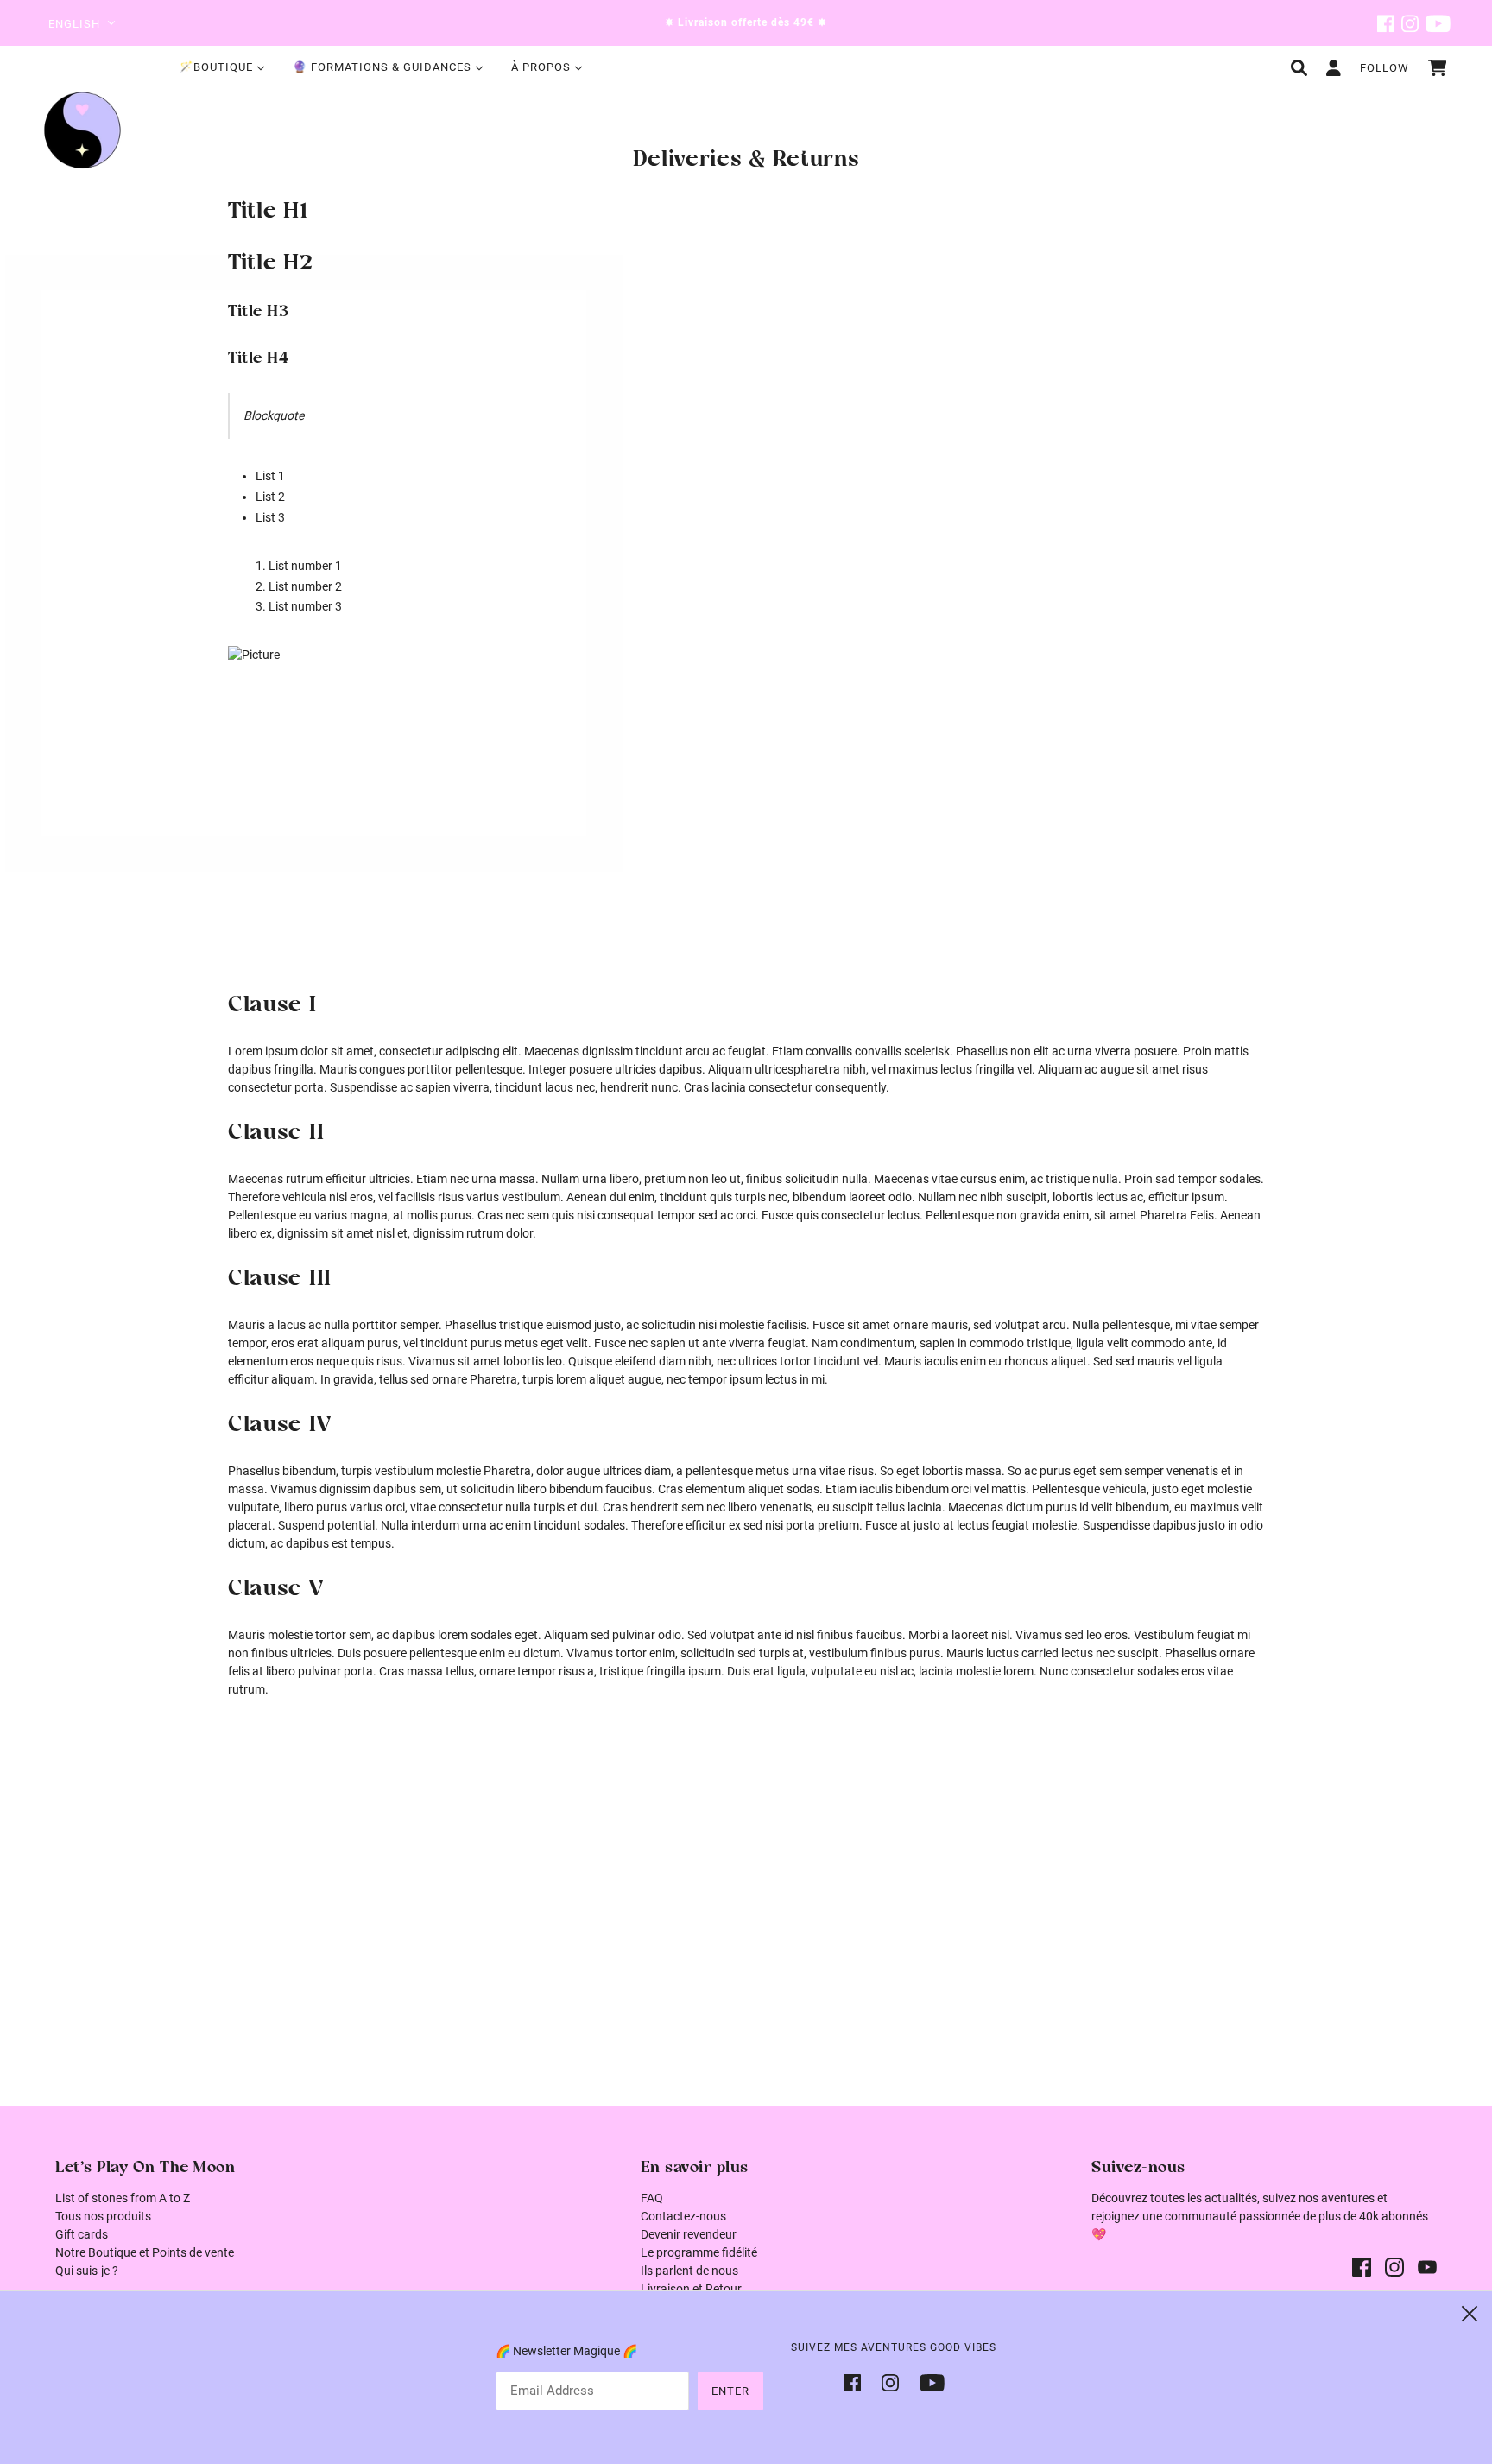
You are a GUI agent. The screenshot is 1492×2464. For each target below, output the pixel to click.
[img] (1386, 23)
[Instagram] (890, 2382)
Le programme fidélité (699, 2252)
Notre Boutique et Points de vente (145, 2252)
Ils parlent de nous (689, 2271)
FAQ (652, 2198)
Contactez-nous (683, 2216)
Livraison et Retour (691, 2289)
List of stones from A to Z (123, 2198)
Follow (1385, 68)
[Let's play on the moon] (82, 130)
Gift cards (82, 2234)
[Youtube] (927, 2382)
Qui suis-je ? (87, 2271)
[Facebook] (857, 2382)
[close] (1470, 2314)
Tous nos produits (103, 2216)
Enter (730, 2391)
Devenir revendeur (689, 2234)
